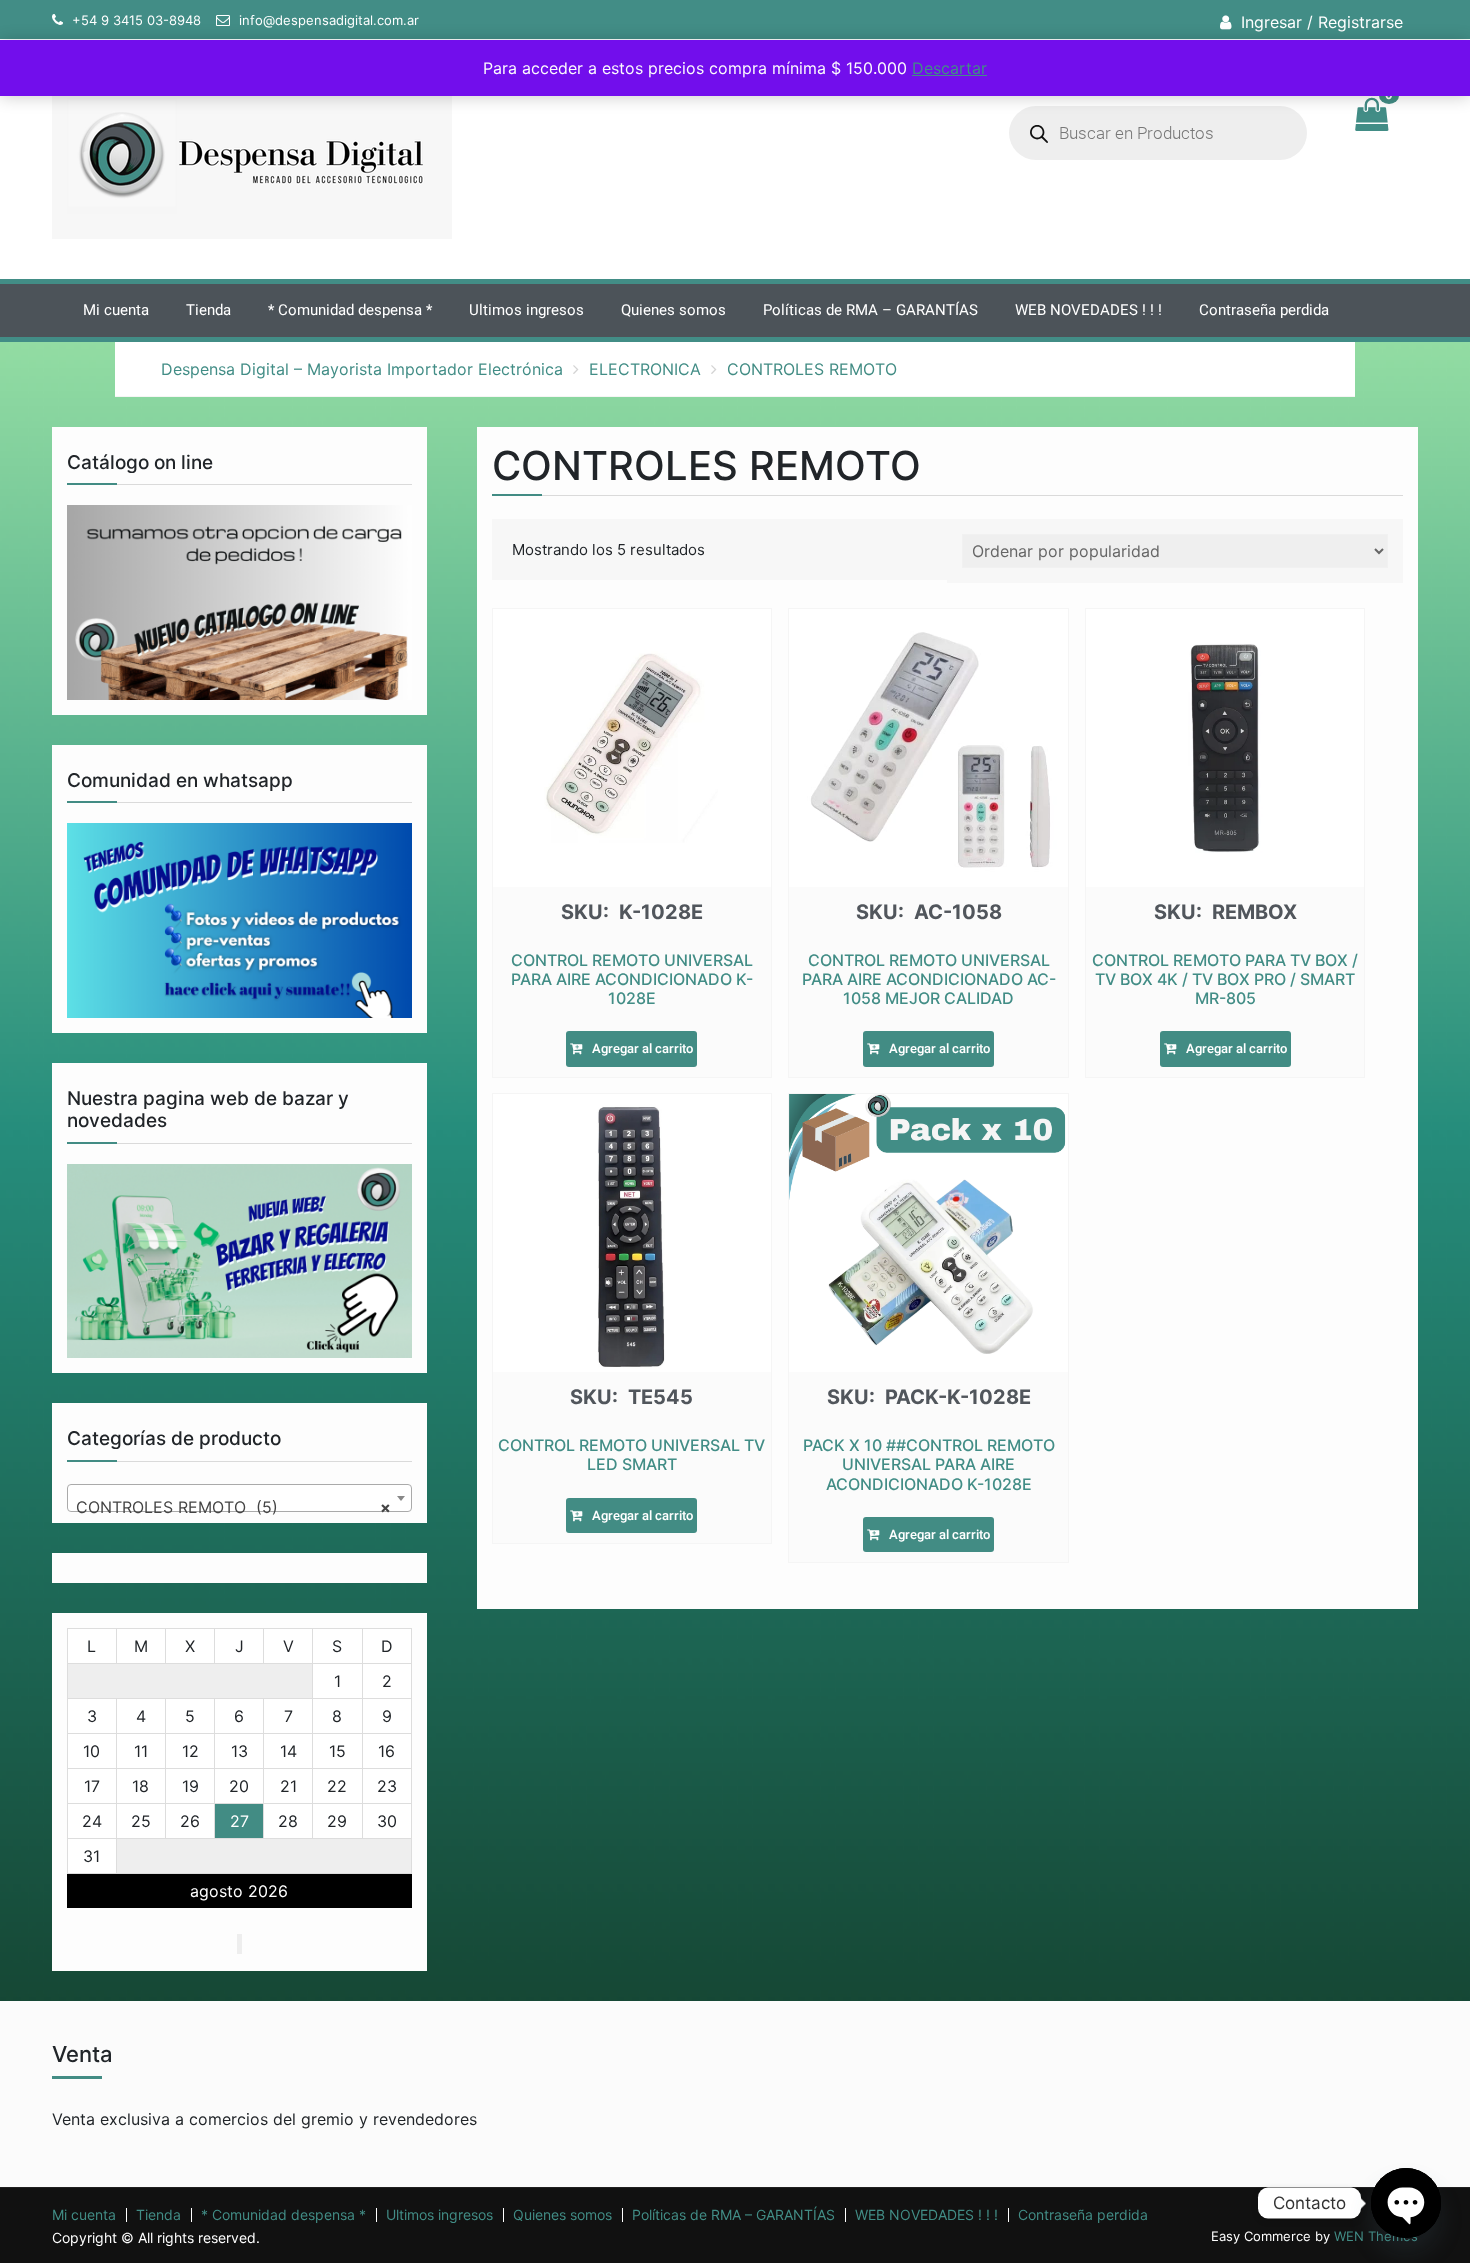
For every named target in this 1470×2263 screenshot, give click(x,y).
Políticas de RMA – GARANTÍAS (870, 310)
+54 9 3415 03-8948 (136, 20)
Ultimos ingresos (526, 310)
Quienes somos (673, 310)
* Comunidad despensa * (350, 310)
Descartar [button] (949, 68)
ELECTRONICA (645, 369)
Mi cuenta (116, 310)
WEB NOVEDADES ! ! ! (1088, 310)
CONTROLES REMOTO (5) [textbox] (233, 1507)
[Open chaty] (1406, 2203)
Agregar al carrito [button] (642, 1048)
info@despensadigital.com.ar (329, 20)
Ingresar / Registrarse (1322, 22)
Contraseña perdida (1264, 310)
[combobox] (239, 1498)
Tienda (208, 310)
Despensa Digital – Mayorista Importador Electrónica (362, 369)
